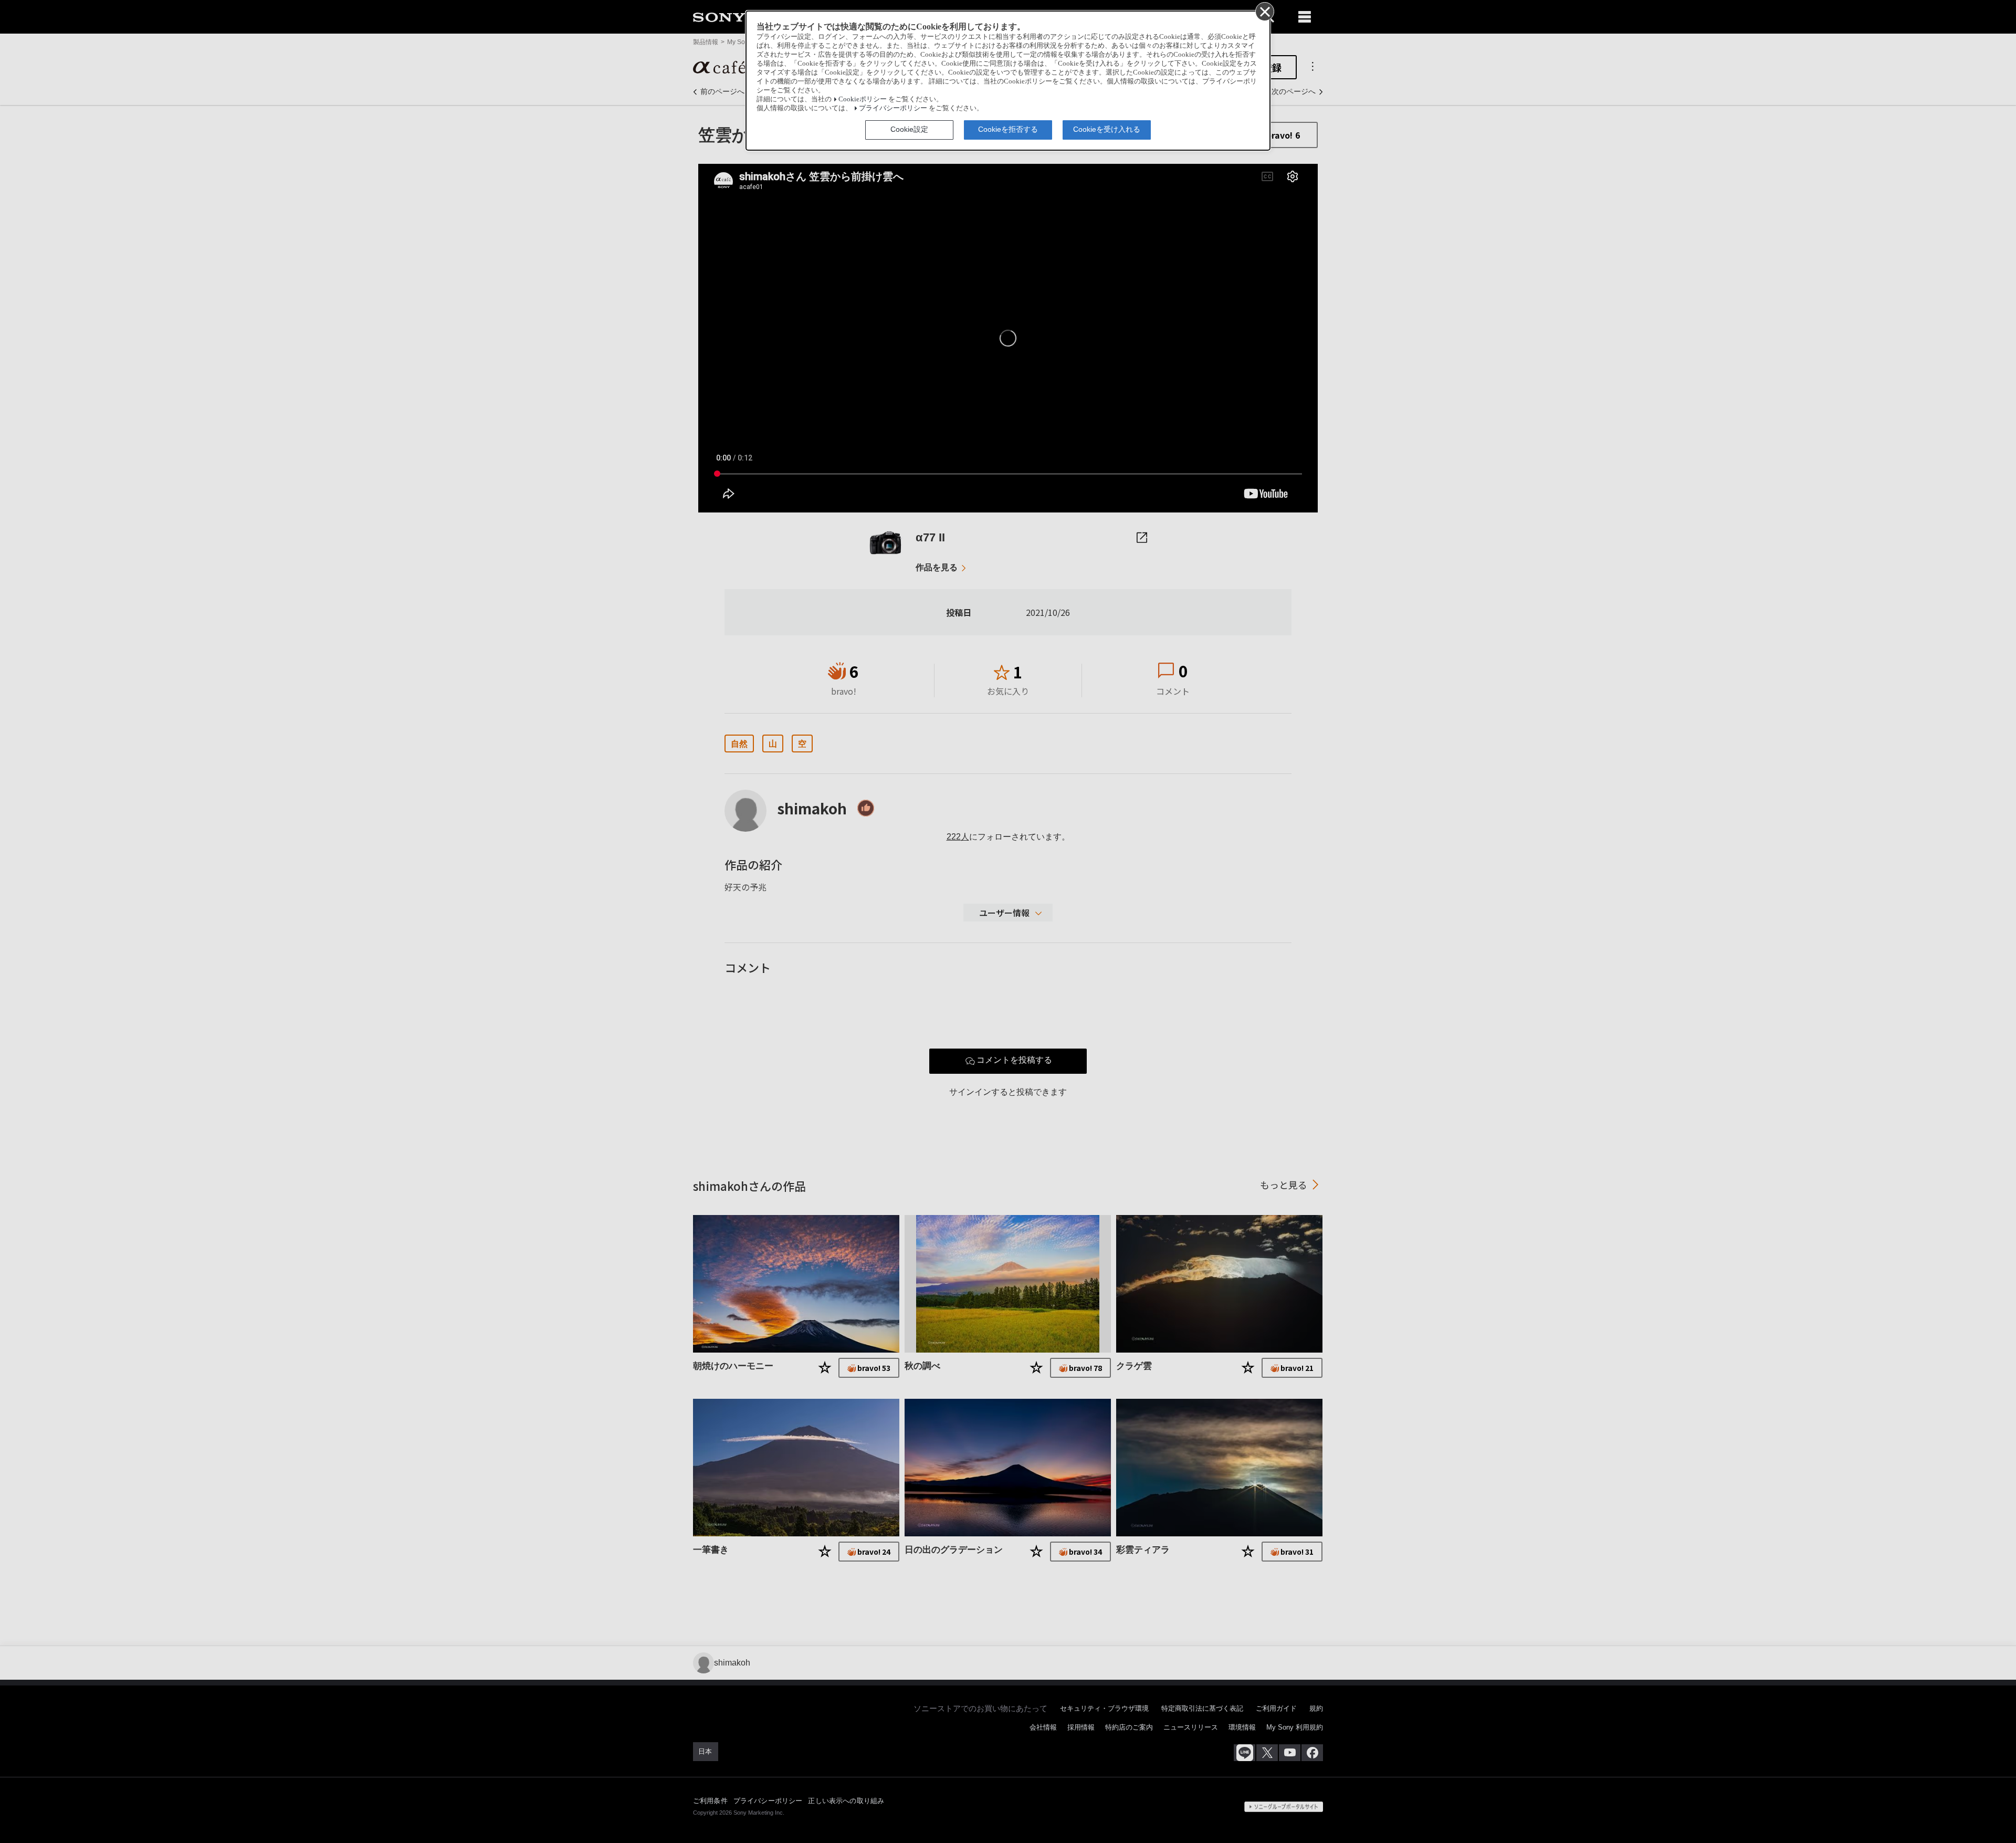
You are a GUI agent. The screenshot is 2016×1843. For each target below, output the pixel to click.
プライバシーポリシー (893, 108)
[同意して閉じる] (1264, 11)
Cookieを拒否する (1008, 129)
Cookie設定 (909, 129)
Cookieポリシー (863, 99)
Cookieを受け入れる (1107, 129)
